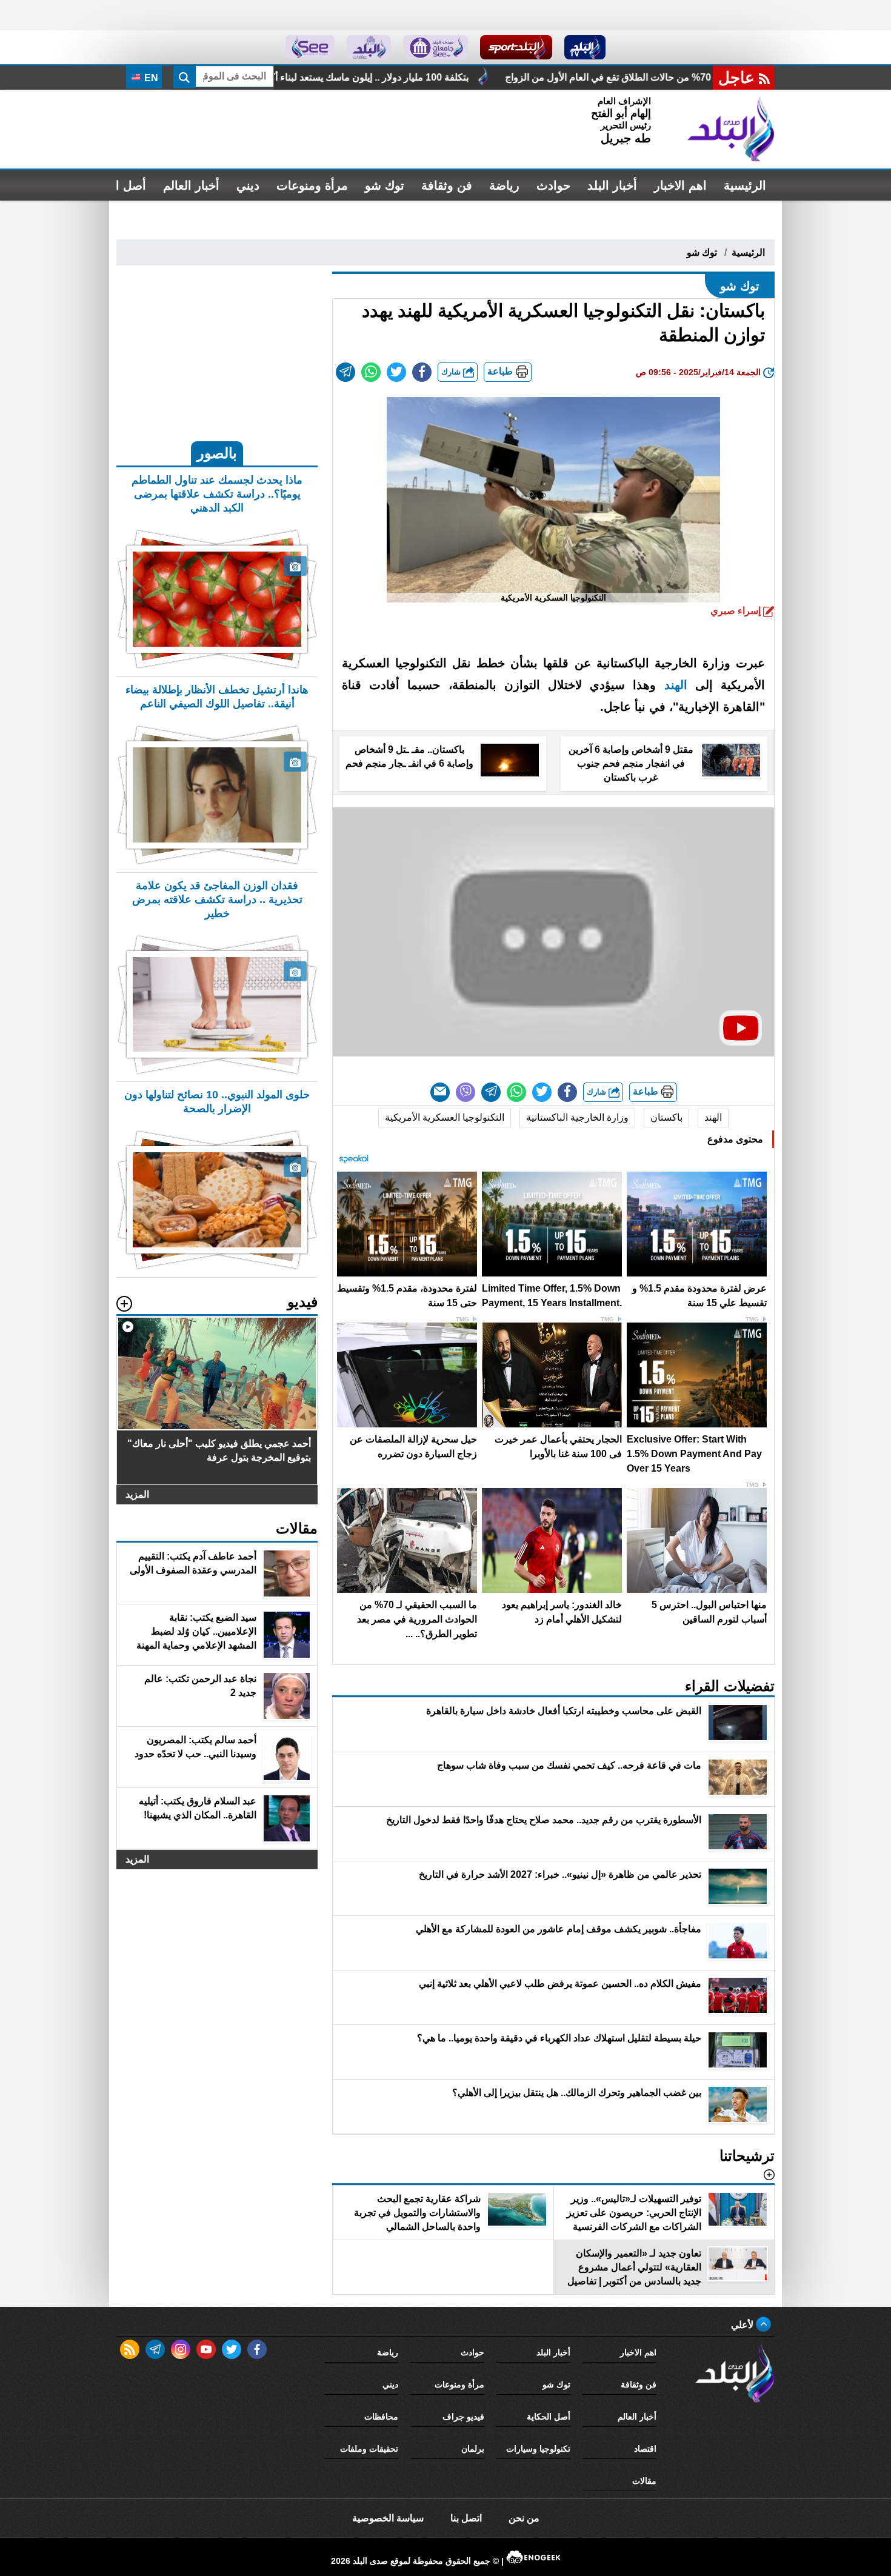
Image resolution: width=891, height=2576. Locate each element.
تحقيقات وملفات (369, 2449)
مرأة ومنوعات (312, 185)
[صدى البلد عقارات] (369, 47)
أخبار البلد (612, 185)
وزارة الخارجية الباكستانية (577, 1117)
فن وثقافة (447, 185)
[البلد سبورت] (516, 47)
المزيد (137, 1494)
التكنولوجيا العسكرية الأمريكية (445, 1117)
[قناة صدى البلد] (585, 47)
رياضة (504, 185)
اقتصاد (645, 2449)
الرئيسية (745, 185)
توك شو (385, 185)
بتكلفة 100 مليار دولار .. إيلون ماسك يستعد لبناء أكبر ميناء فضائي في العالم (528, 77)
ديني (248, 185)
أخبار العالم (191, 185)
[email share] (345, 372)
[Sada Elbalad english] (310, 47)
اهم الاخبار (680, 185)
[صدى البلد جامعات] (435, 47)
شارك (452, 372)
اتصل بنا (466, 2518)
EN (150, 78)
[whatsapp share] (371, 372)
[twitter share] (396, 372)
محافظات (381, 2417)
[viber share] (466, 1092)
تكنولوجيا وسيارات (538, 2449)
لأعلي (743, 2325)
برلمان (473, 2449)
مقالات (644, 2481)
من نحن (524, 2518)
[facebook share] (422, 372)
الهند (676, 685)
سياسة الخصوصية (388, 2518)
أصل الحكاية (549, 2417)
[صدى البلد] (731, 129)
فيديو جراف (463, 2417)
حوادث (553, 185)
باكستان (666, 1117)
